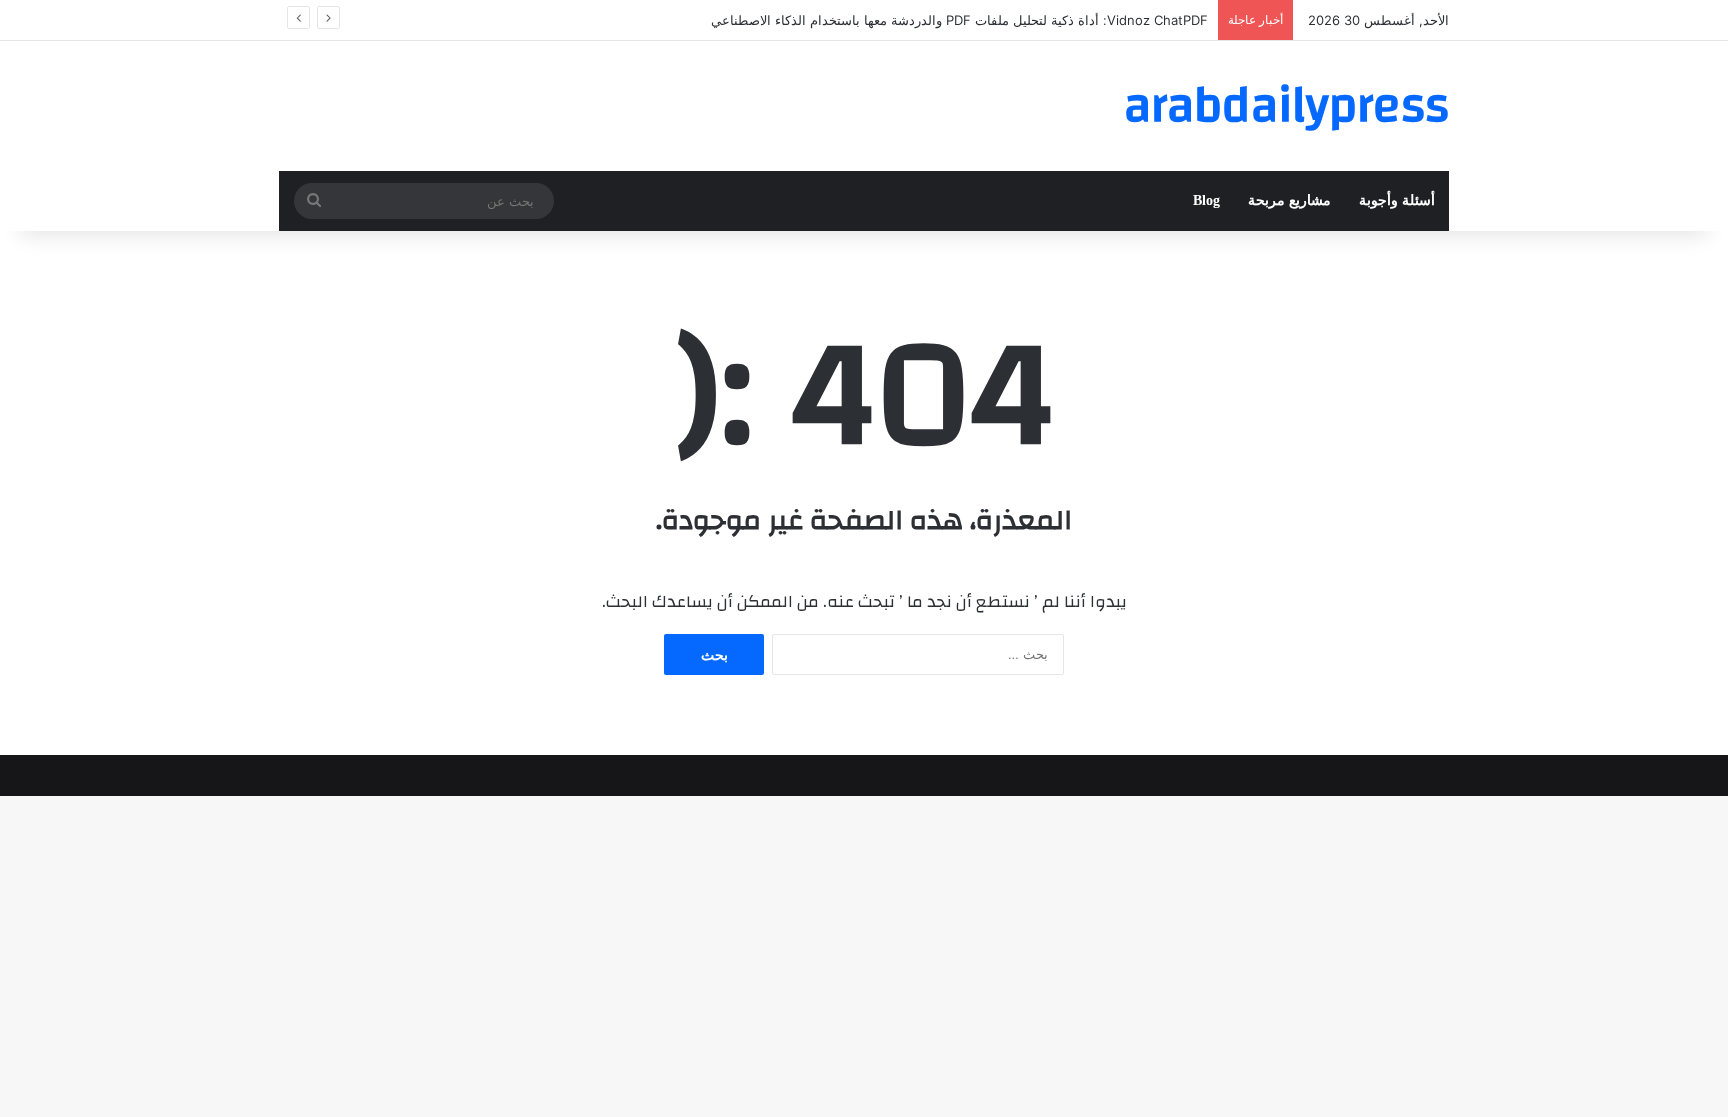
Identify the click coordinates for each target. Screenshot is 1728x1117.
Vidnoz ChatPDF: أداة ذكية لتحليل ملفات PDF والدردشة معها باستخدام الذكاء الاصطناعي (959, 20)
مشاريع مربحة (1289, 200)
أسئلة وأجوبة (1397, 200)
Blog (1206, 200)
